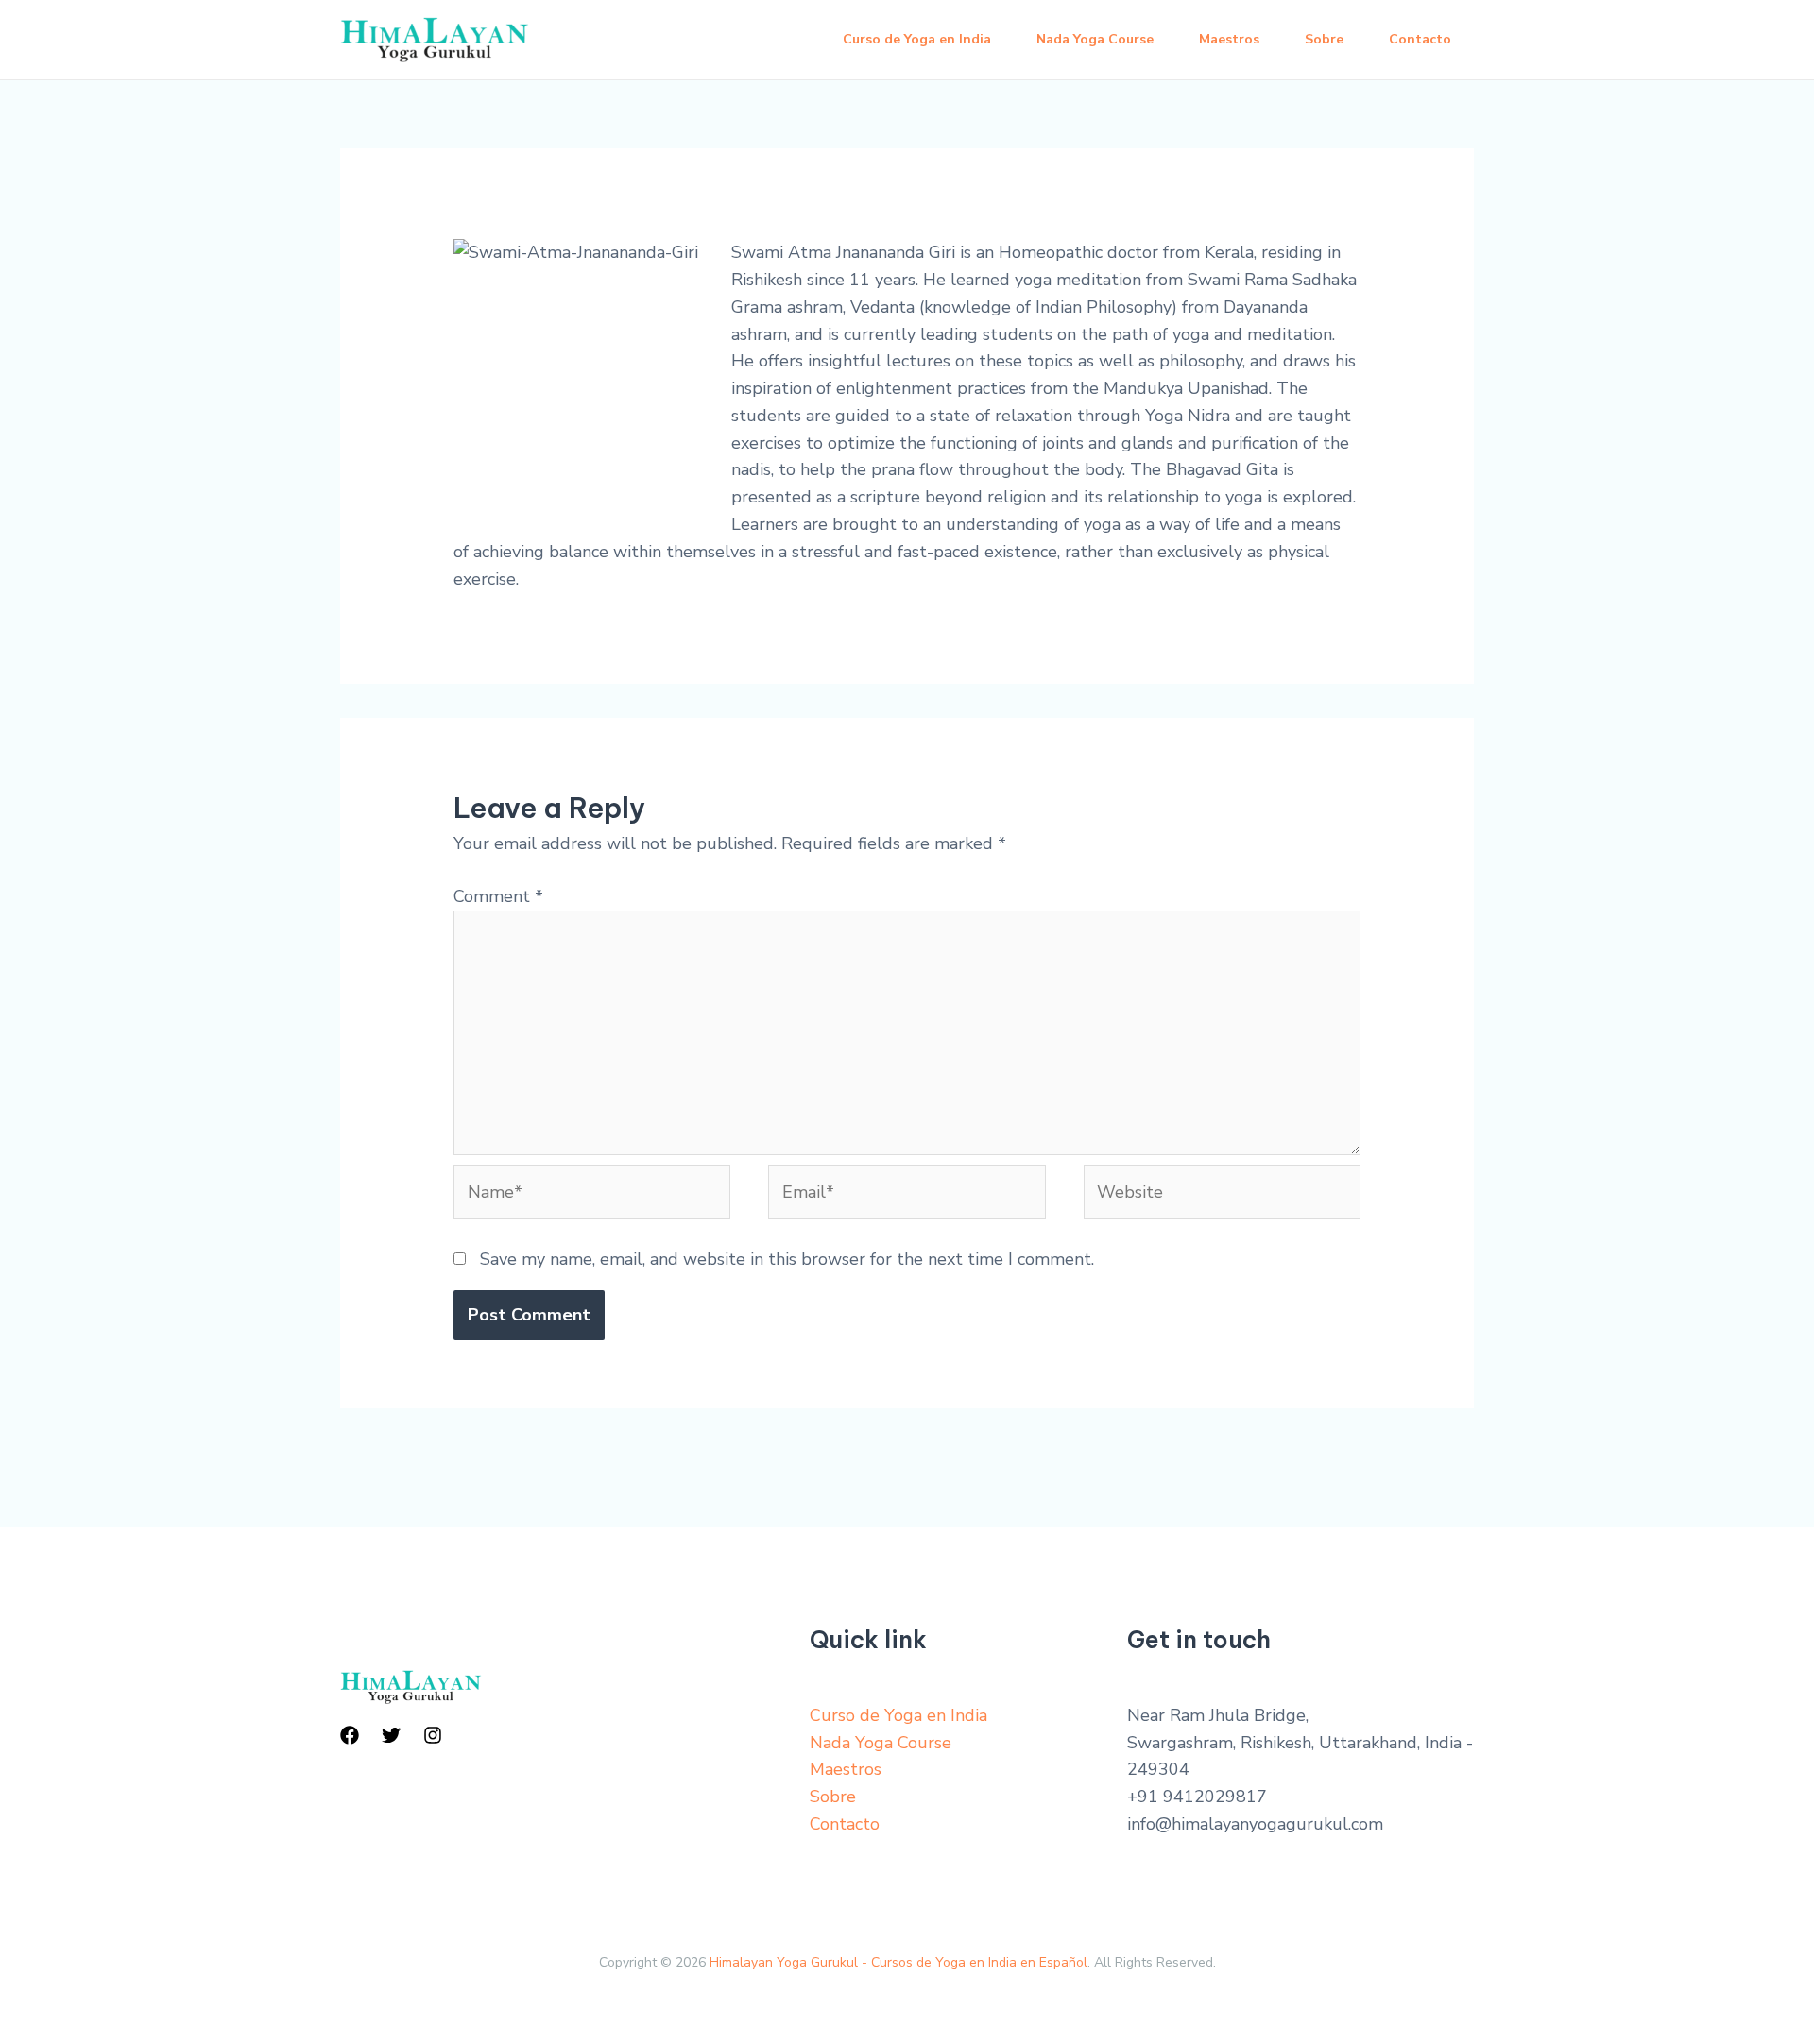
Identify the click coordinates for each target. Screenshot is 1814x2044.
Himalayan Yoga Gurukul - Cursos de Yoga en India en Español (898, 1962)
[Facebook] (350, 1735)
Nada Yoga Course (1095, 39)
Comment (498, 896)
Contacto (1420, 39)
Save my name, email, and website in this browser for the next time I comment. (787, 1259)
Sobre (1324, 39)
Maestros (1229, 39)
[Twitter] (391, 1735)
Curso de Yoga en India (917, 39)
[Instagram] (433, 1735)
